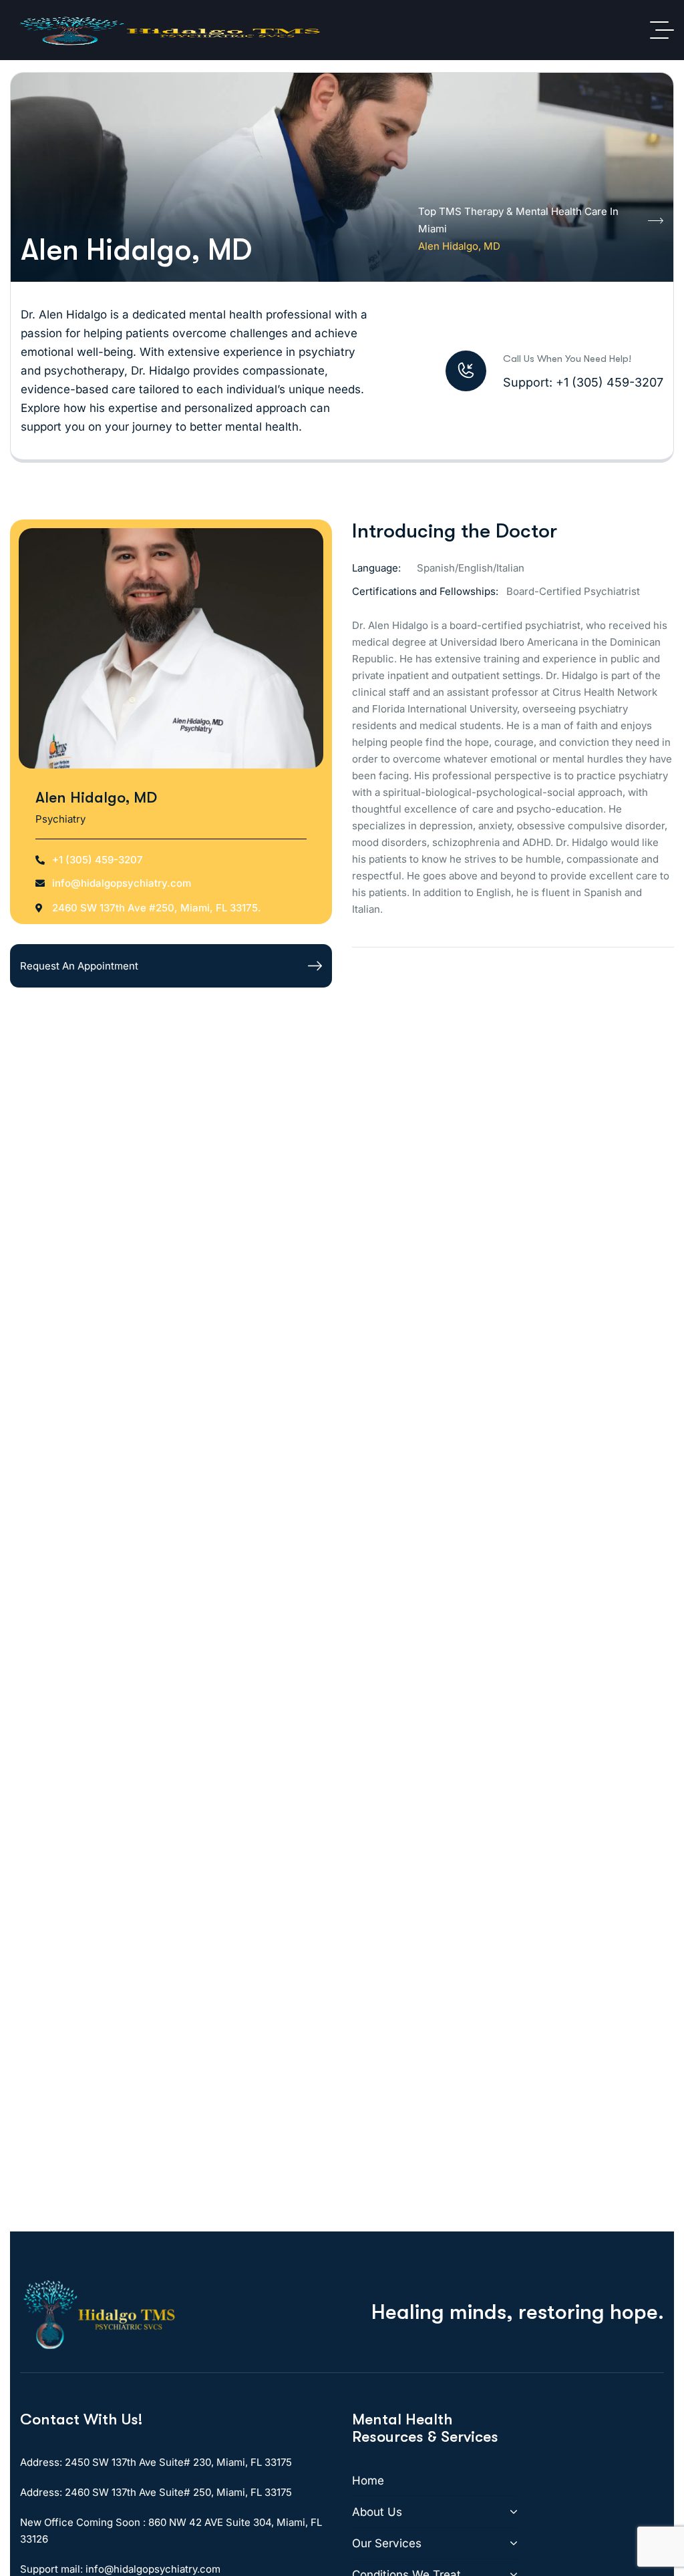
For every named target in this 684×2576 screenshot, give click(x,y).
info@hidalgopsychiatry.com (122, 883)
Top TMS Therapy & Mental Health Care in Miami (518, 220)
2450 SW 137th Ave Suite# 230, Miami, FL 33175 (178, 2462)
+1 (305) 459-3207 (98, 860)
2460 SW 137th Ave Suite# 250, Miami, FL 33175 (178, 2492)
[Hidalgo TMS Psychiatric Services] (170, 30)
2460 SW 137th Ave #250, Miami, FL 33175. (157, 908)
